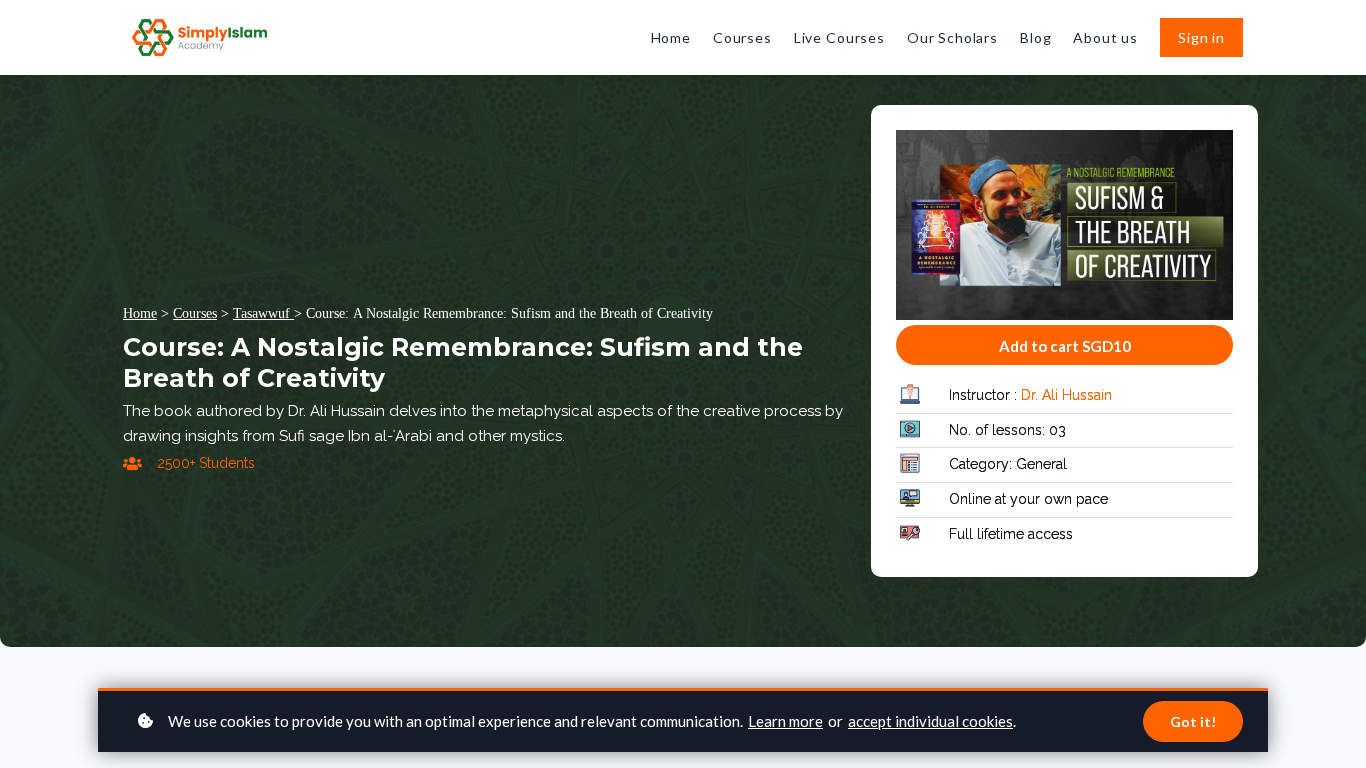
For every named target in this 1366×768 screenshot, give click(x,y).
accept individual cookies (930, 721)
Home (140, 313)
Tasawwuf (263, 313)
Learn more (785, 721)
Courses (195, 313)
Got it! (1193, 721)
